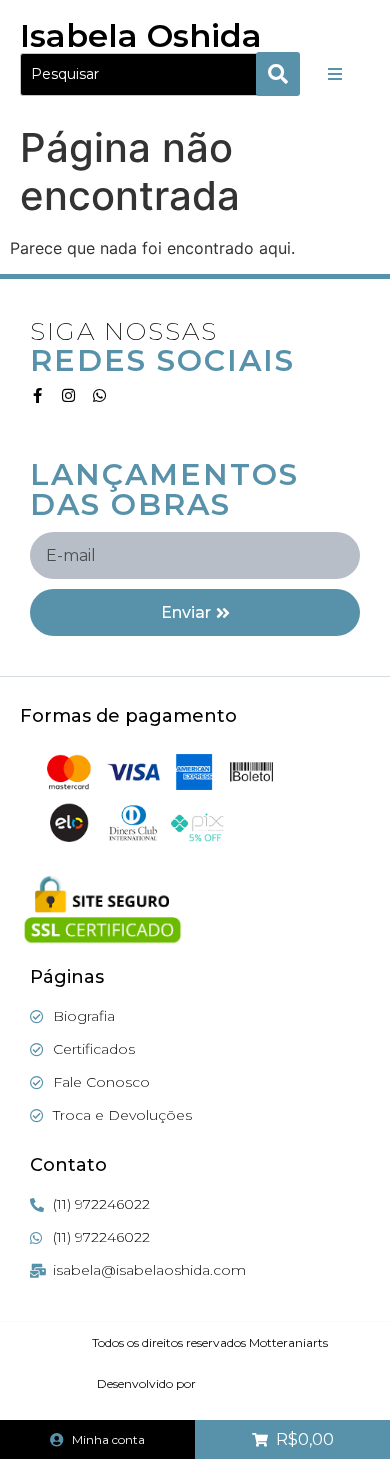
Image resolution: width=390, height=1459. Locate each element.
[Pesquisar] (146, 74)
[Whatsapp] (99, 395)
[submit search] (278, 74)
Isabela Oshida (141, 35)
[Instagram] (68, 395)
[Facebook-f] (37, 395)
